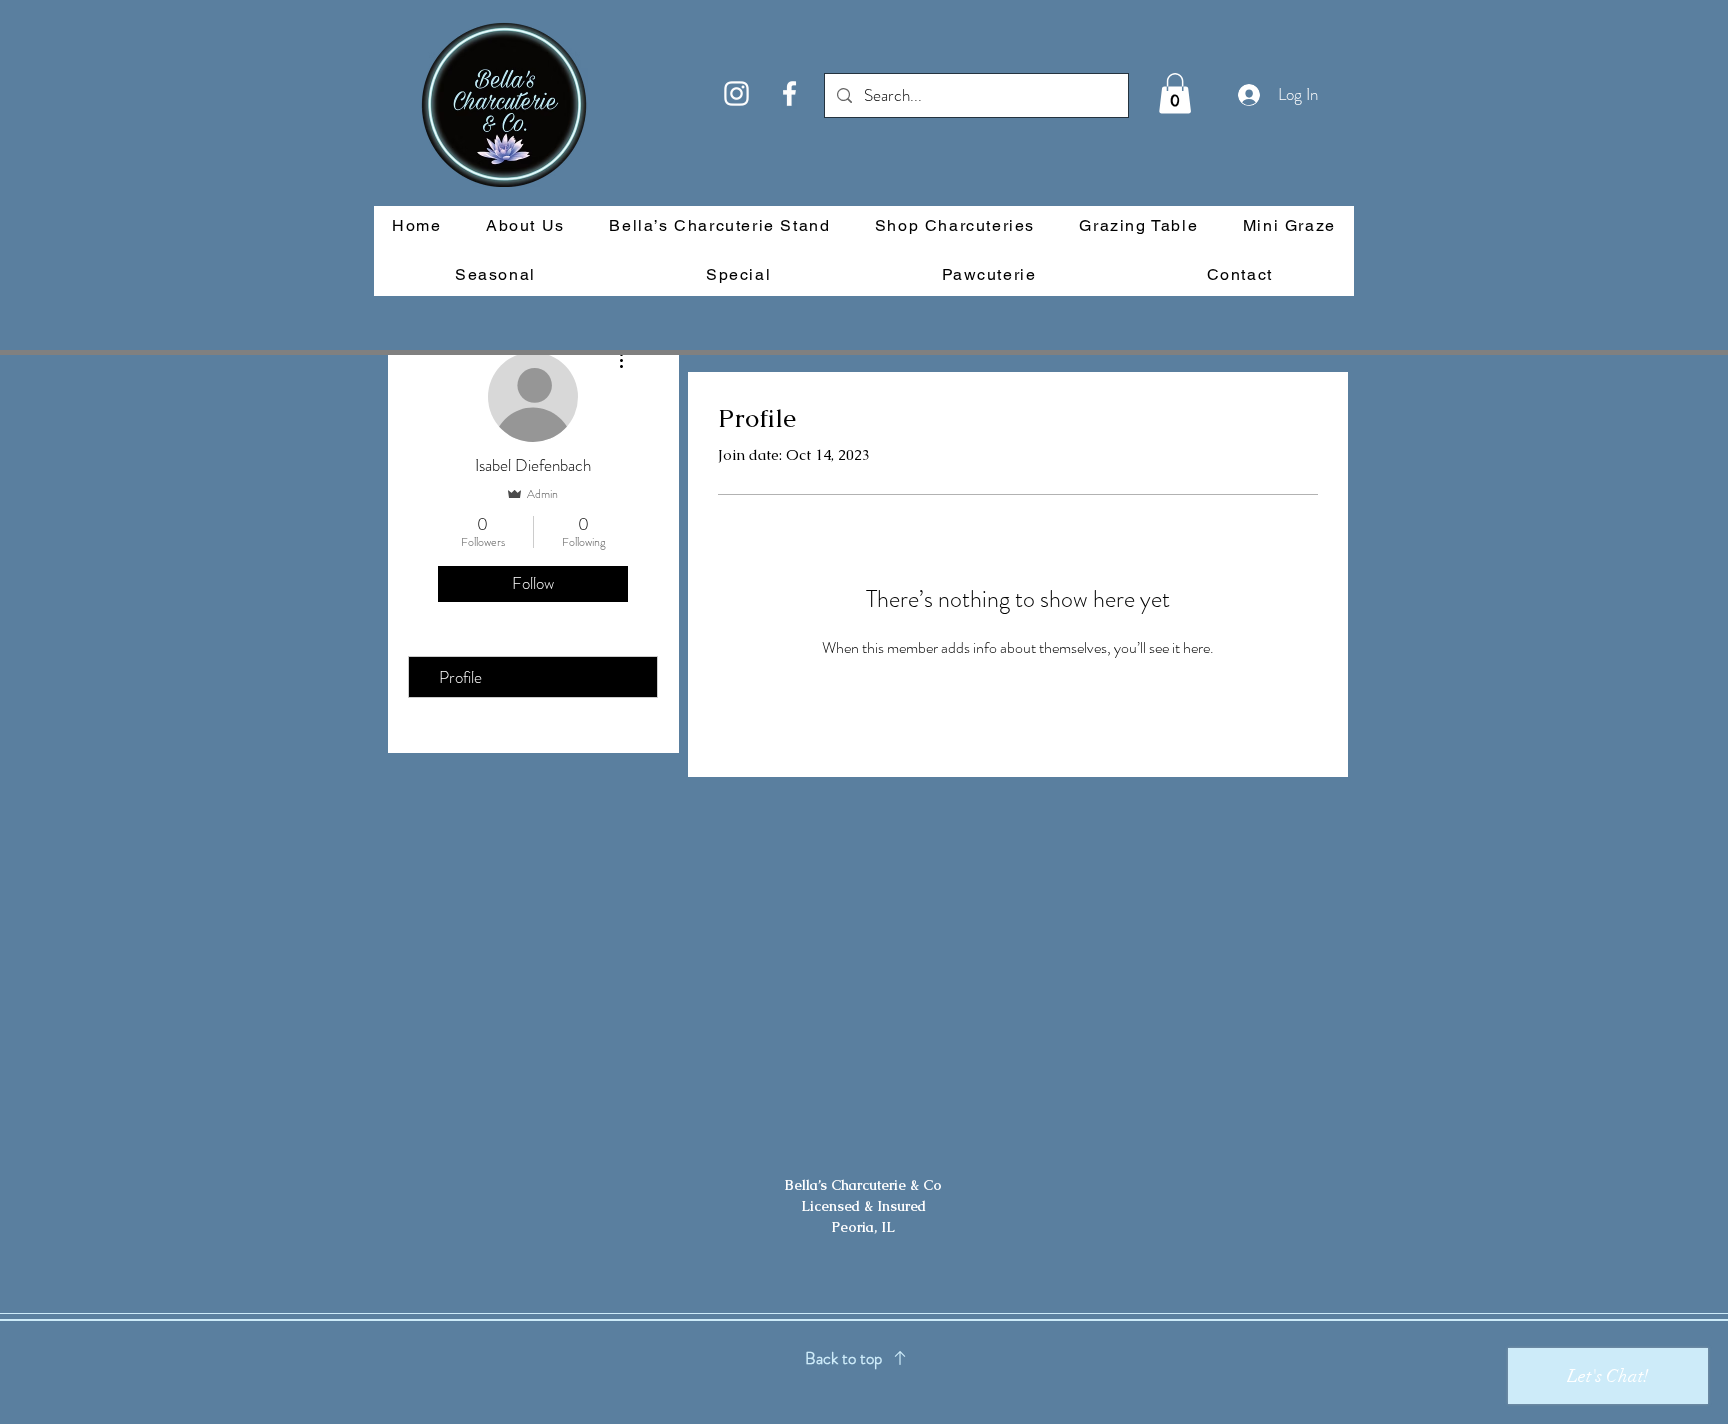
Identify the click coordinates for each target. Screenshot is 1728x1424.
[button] (1175, 93)
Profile (460, 677)
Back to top (843, 1358)
